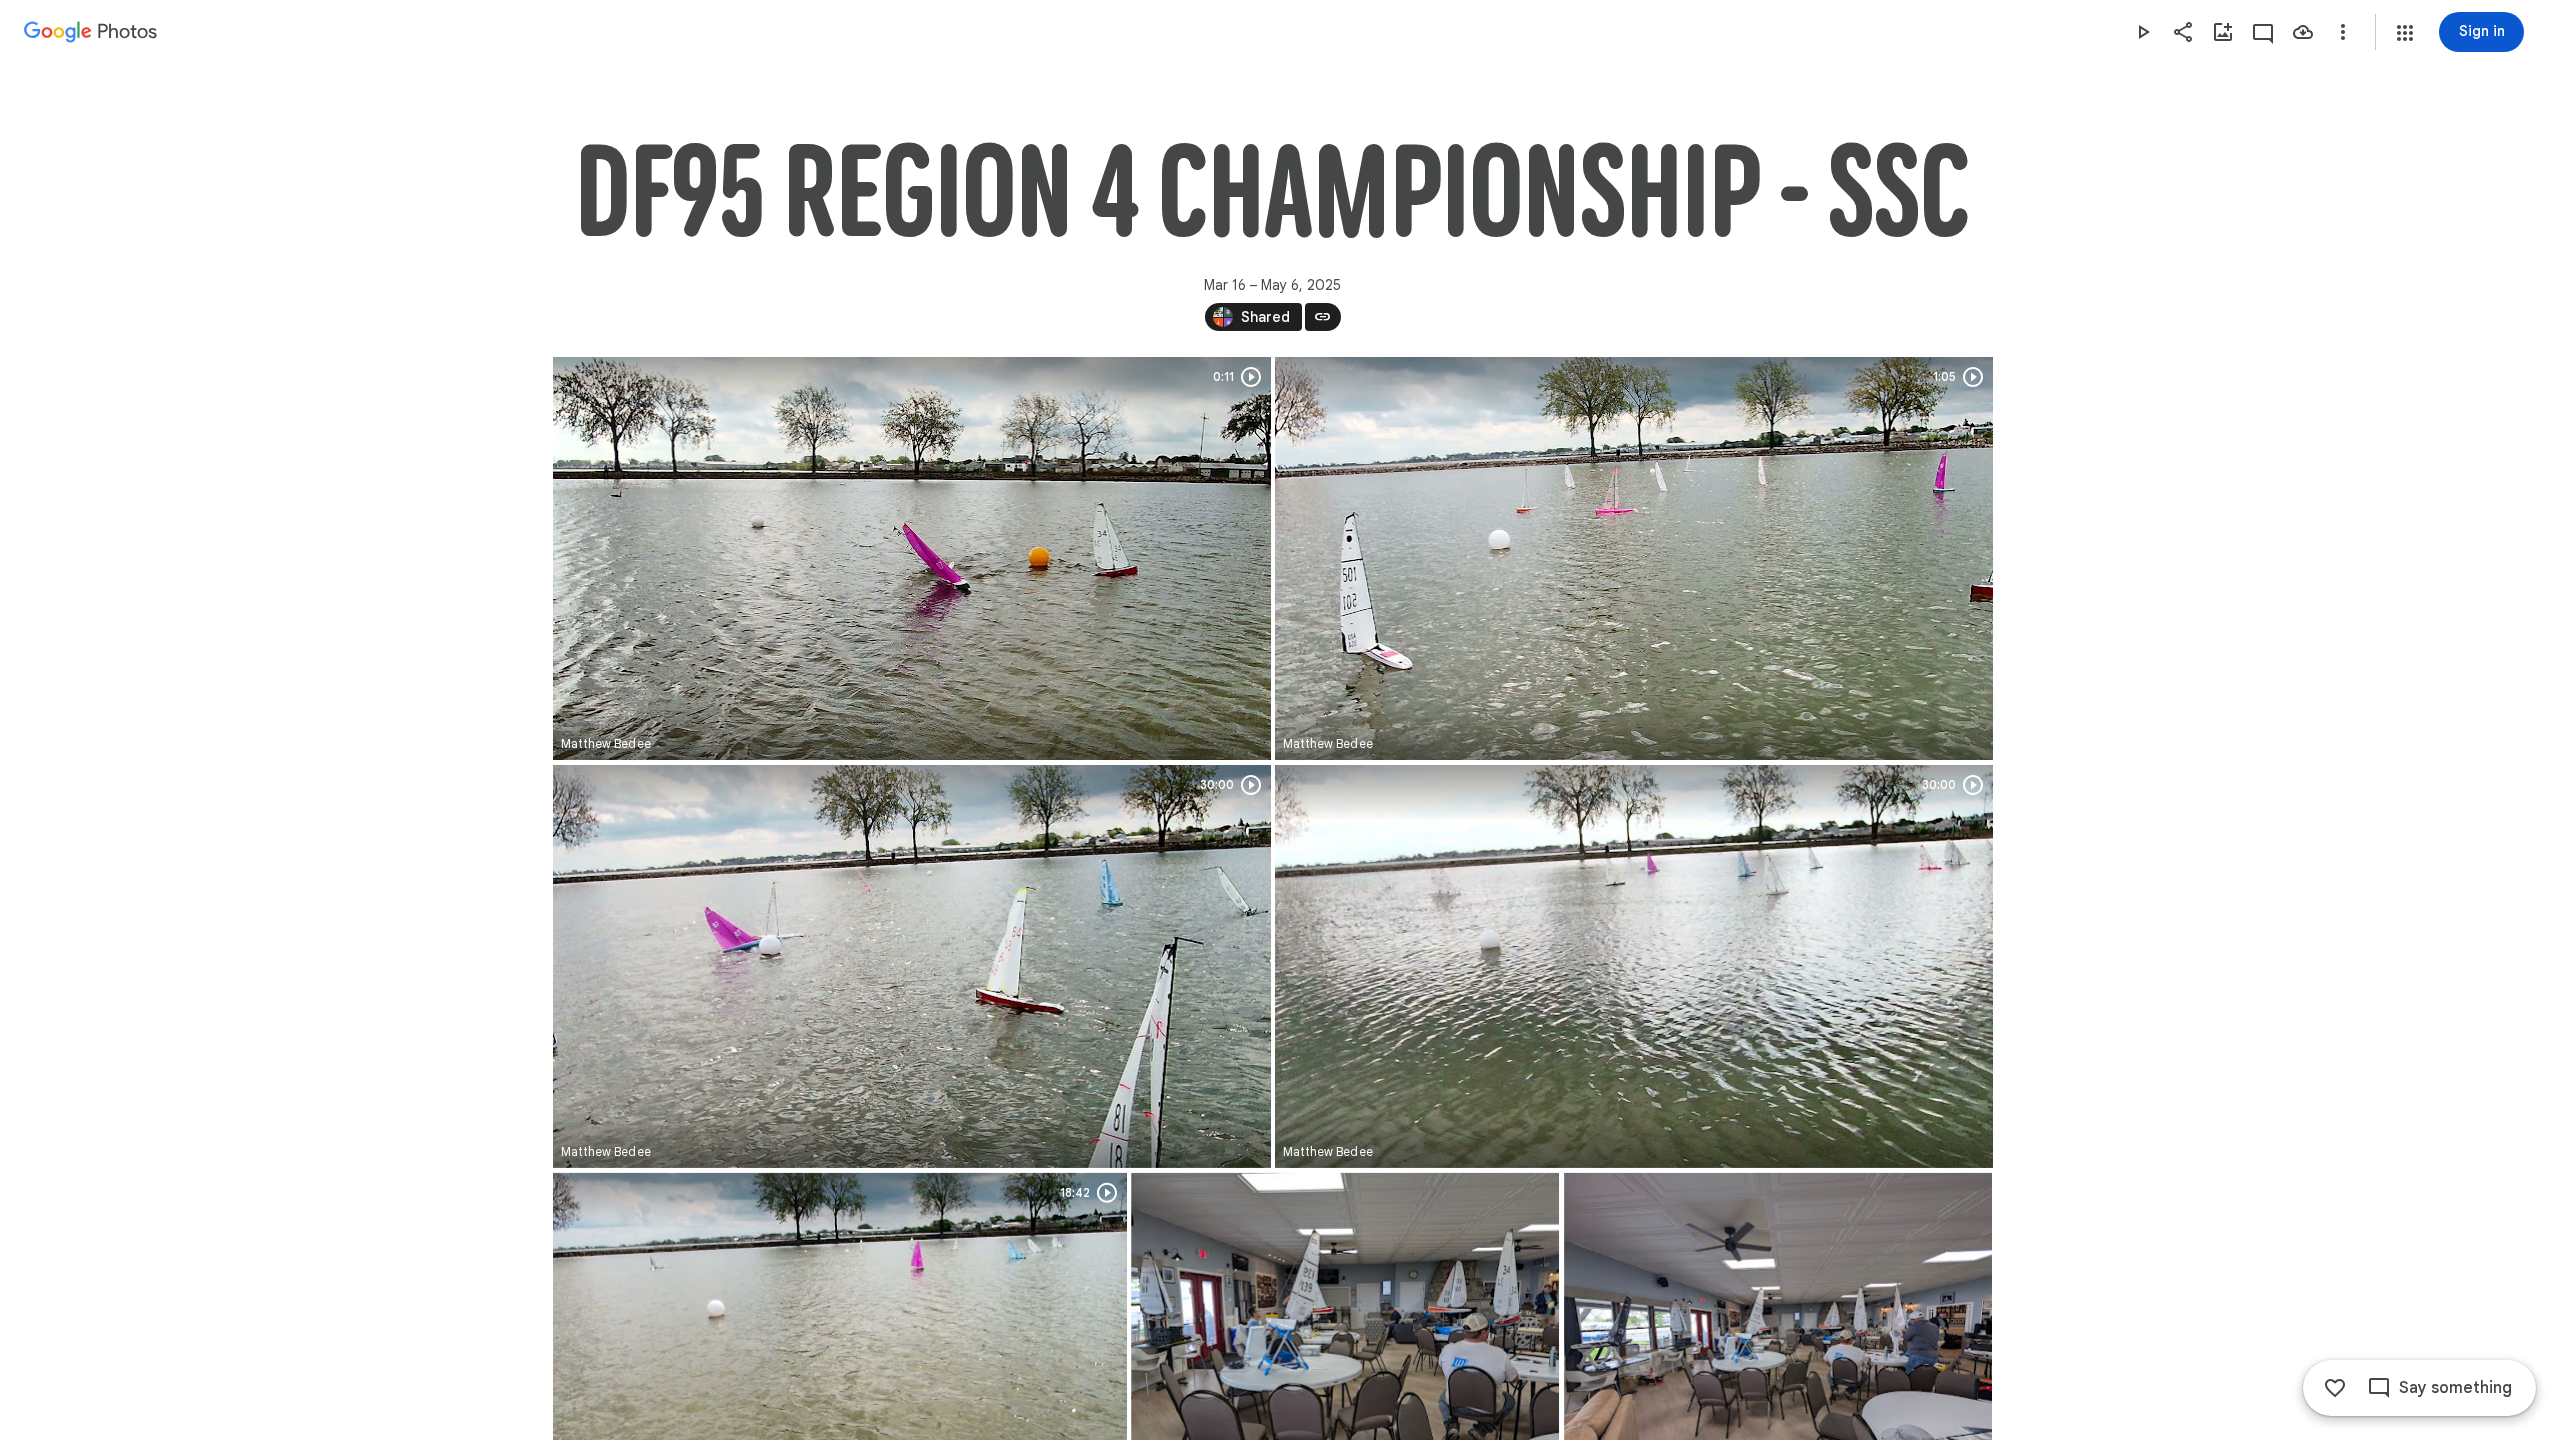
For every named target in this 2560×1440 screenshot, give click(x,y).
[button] (2405, 33)
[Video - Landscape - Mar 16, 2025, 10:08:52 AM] (1634, 558)
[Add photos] (2223, 32)
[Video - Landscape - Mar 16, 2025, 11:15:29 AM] (1634, 966)
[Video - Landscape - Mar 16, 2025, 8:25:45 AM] (912, 558)
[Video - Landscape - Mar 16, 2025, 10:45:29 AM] (912, 966)
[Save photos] (2303, 32)
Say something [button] (2455, 1388)
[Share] (2183, 32)
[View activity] (2263, 32)
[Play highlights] (2143, 32)
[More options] (2343, 32)
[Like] (2335, 1388)
